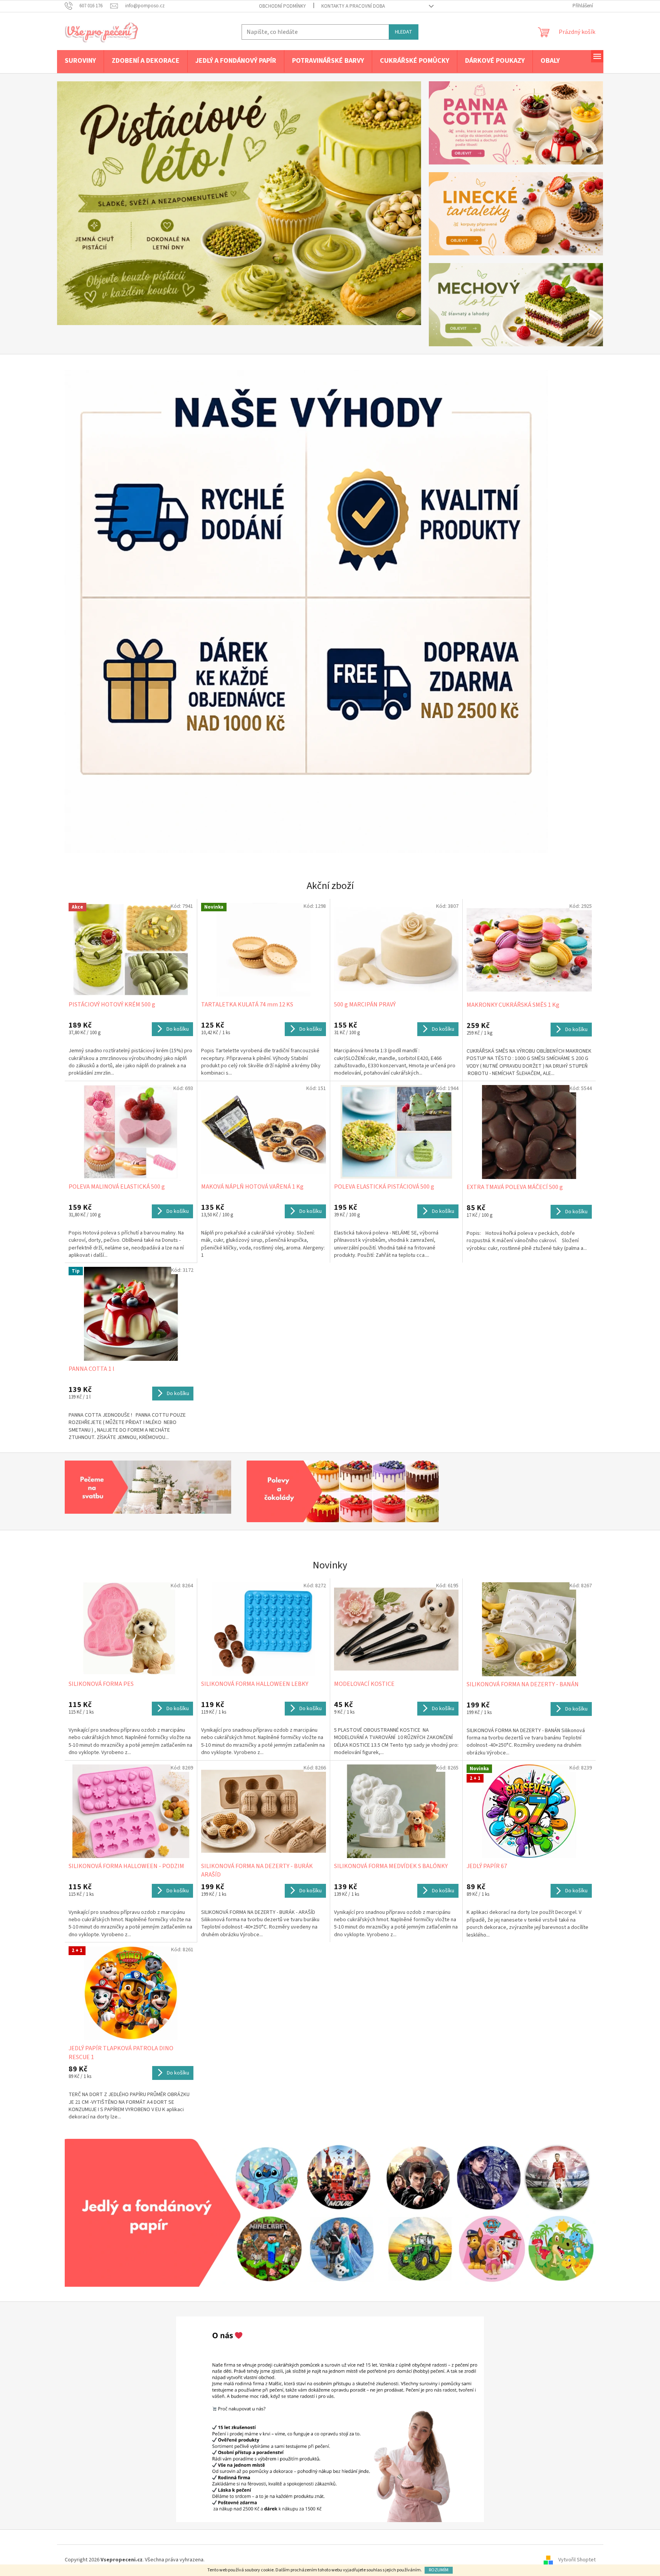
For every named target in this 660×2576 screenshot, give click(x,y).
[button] (84, 203)
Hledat (404, 32)
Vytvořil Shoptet (577, 2560)
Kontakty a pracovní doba (353, 6)
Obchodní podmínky (282, 6)
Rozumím (439, 2570)
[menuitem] (80, 61)
